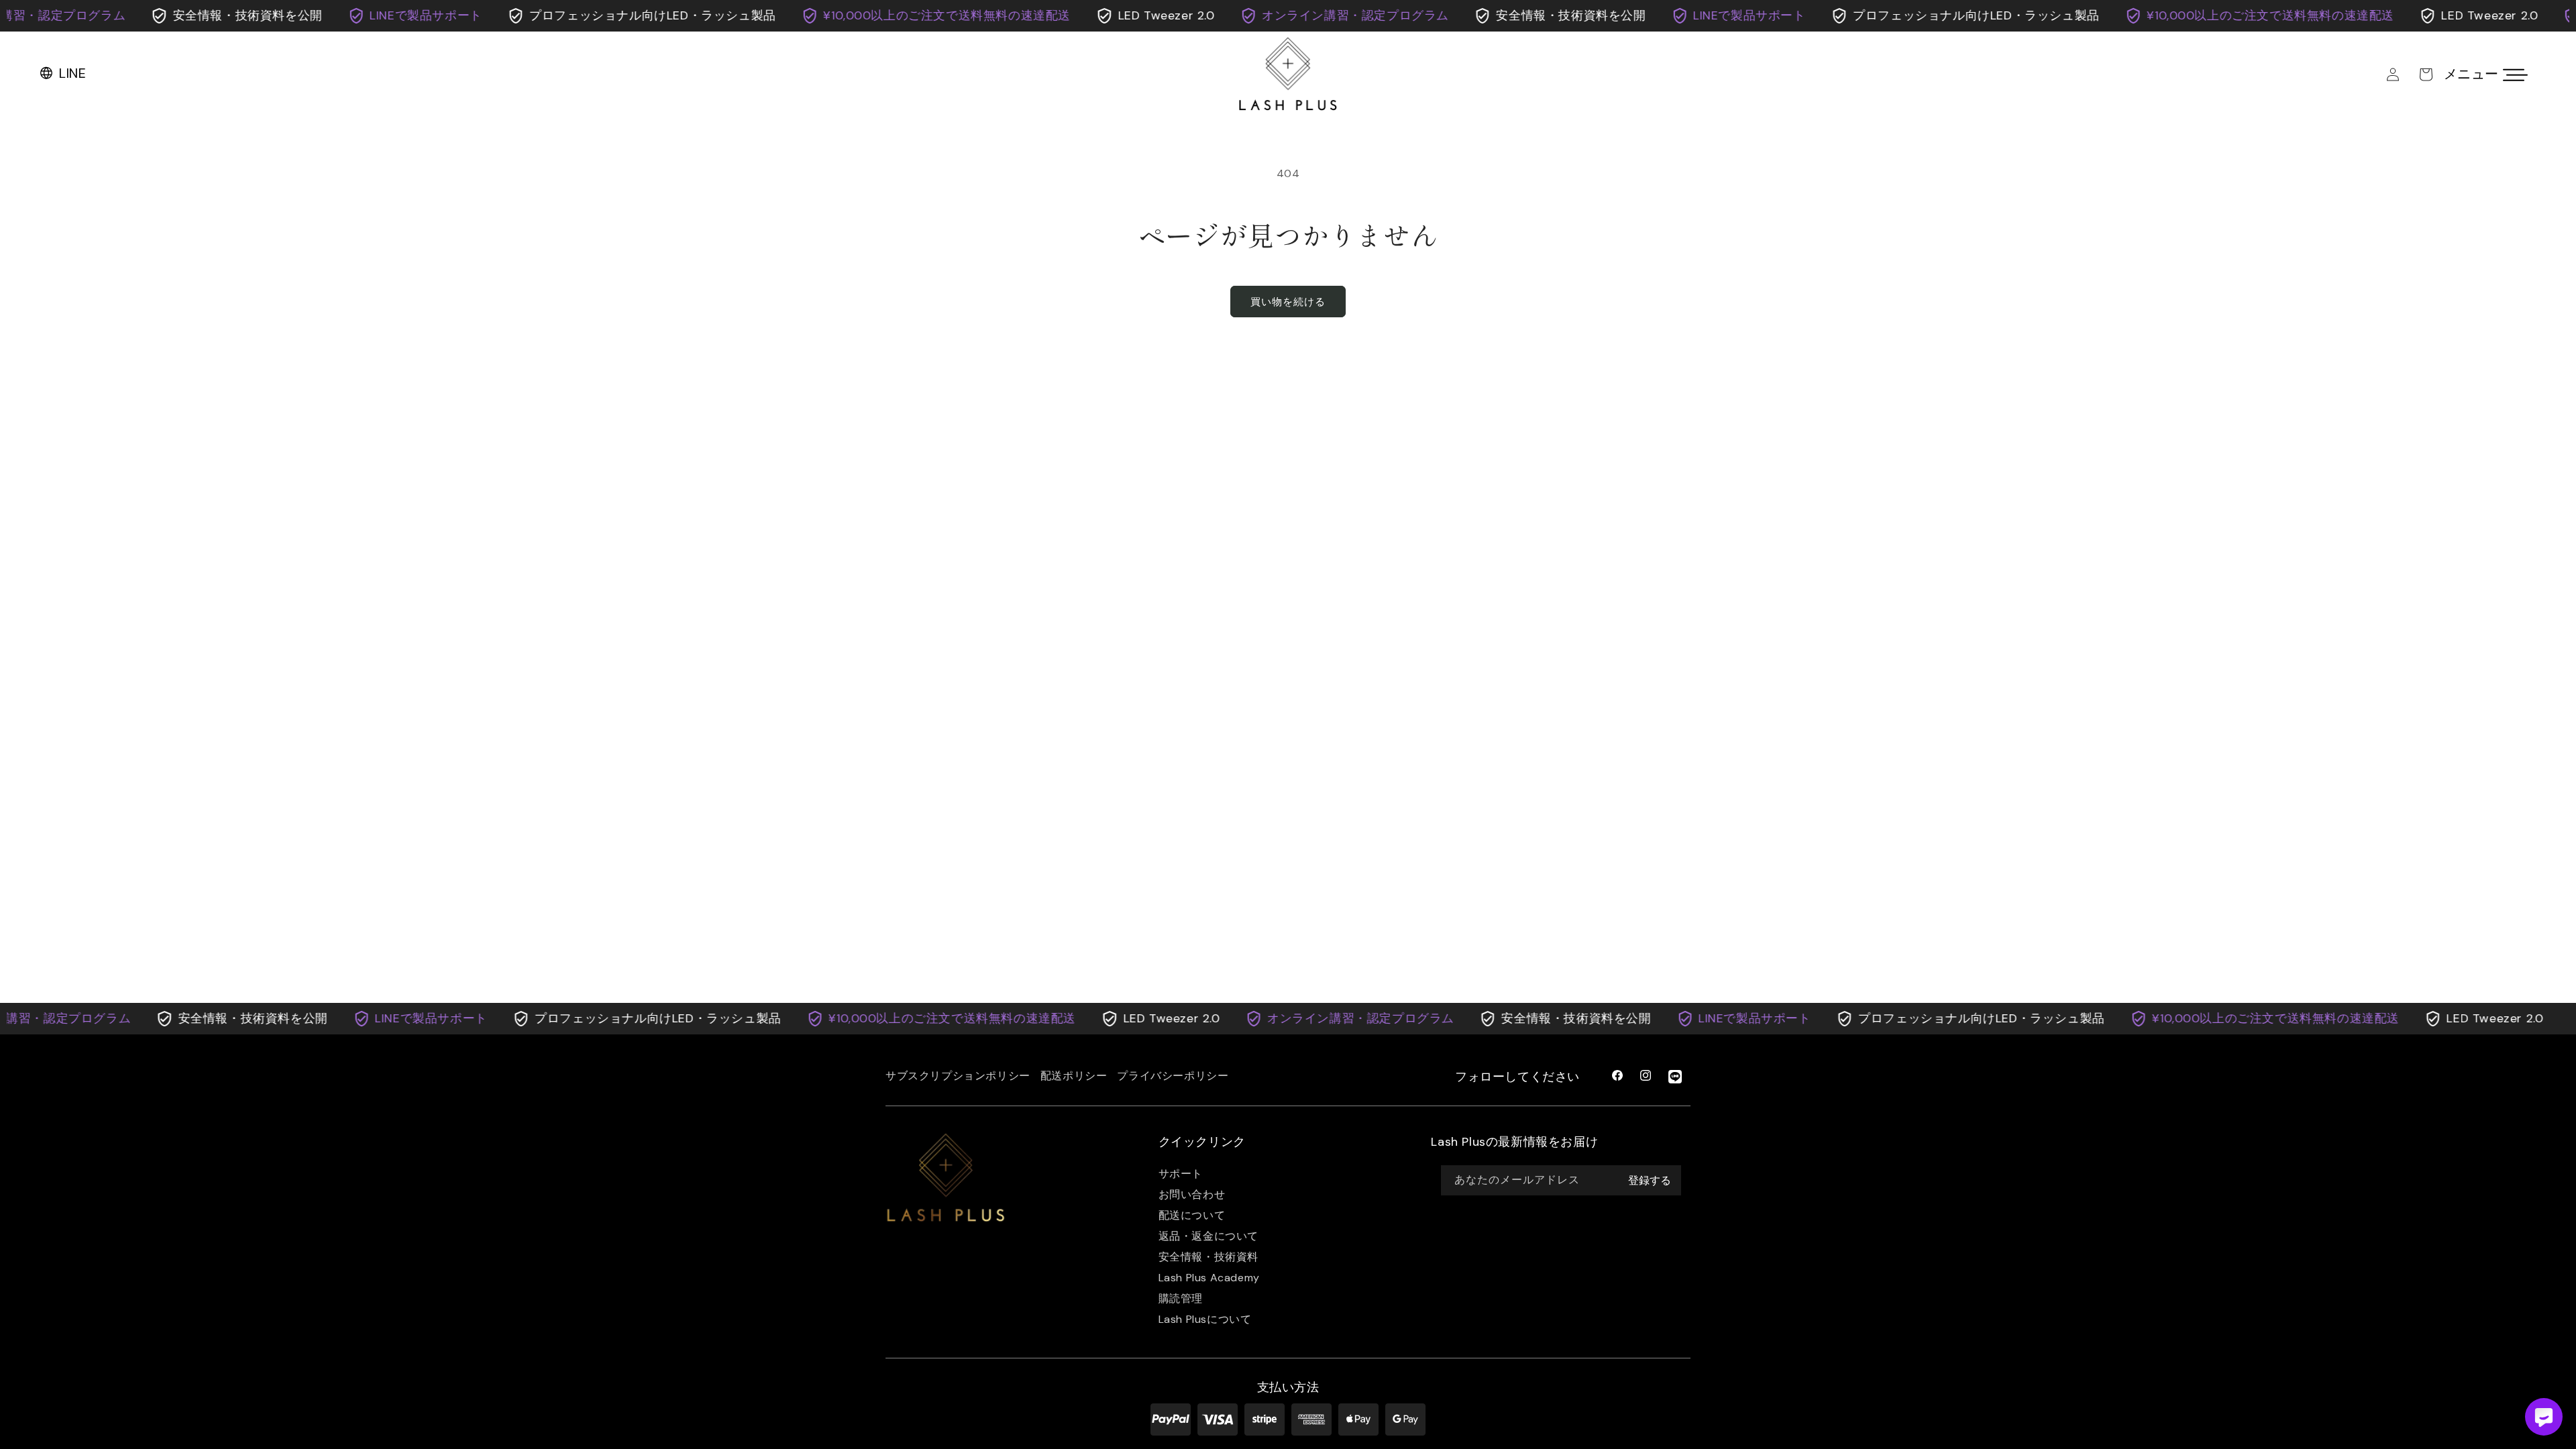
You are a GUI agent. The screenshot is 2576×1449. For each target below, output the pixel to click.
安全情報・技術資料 (1209, 1257)
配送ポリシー (1074, 1076)
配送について (1192, 1215)
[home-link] (946, 1179)
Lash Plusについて (1205, 1319)
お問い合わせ (1192, 1194)
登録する (1650, 1180)
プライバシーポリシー (1173, 1076)
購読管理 (1181, 1298)
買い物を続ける (1288, 302)
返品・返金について (1209, 1236)
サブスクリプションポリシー (958, 1076)
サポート (1181, 1174)
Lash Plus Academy (1209, 1278)
